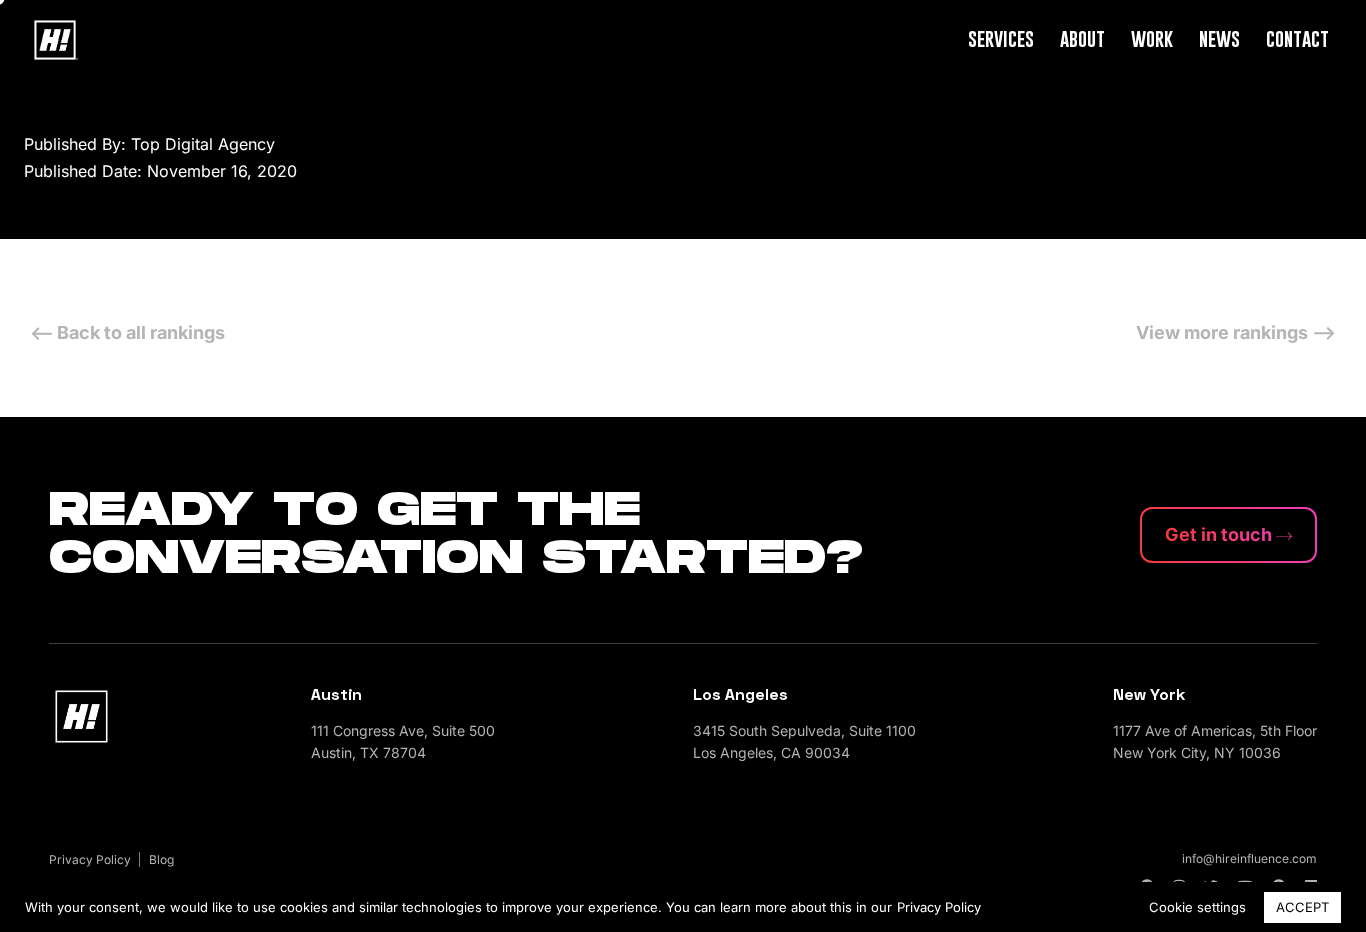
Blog (161, 859)
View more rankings (1224, 332)
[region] (683, 907)
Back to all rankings (141, 332)
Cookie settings (1197, 907)
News (1219, 38)
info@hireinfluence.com (1249, 858)
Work (1152, 38)
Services (1001, 38)
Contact (1297, 38)
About (1082, 38)
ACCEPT (1302, 907)
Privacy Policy (939, 907)
